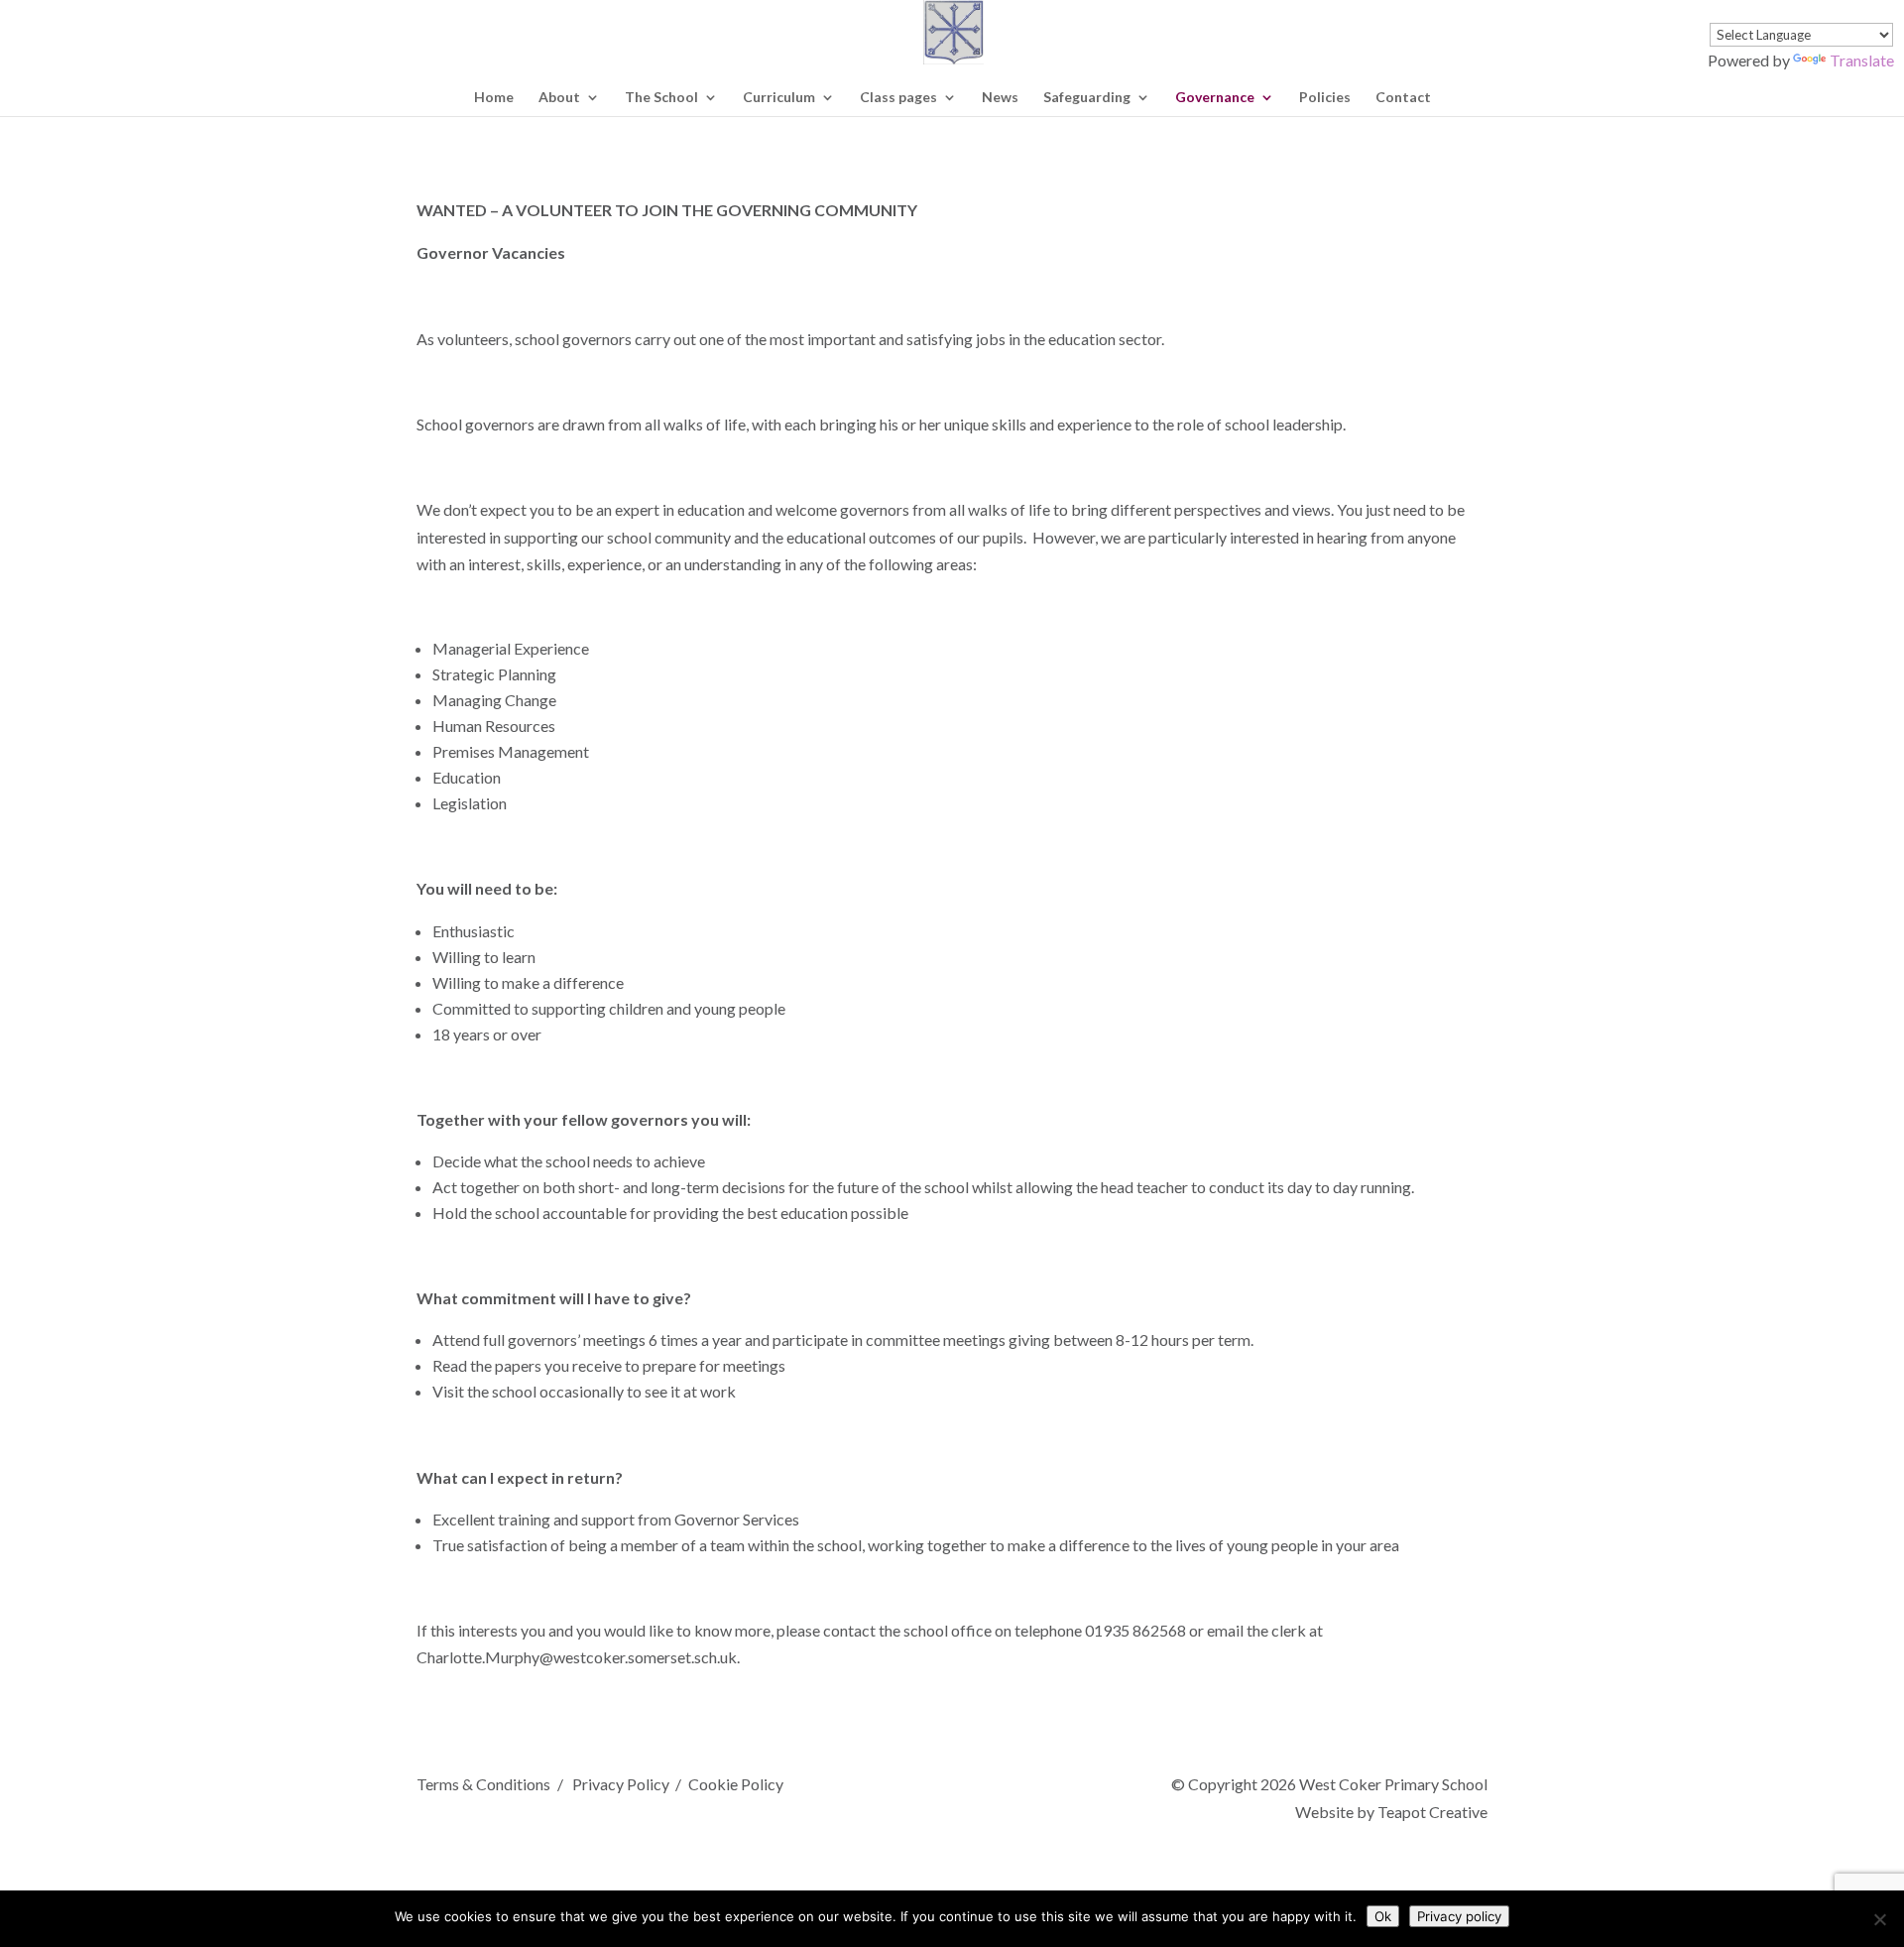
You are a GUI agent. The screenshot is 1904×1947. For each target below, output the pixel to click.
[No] (1879, 1919)
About (559, 98)
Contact (1403, 98)
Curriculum (779, 98)
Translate (1862, 60)
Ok (1383, 1916)
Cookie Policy (736, 1784)
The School (661, 98)
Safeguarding (1087, 98)
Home (494, 98)
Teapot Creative (1432, 1812)
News (1000, 98)
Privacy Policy (620, 1784)
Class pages (898, 98)
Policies (1325, 98)
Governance (1215, 98)
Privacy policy (1459, 1916)
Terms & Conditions (483, 1784)
